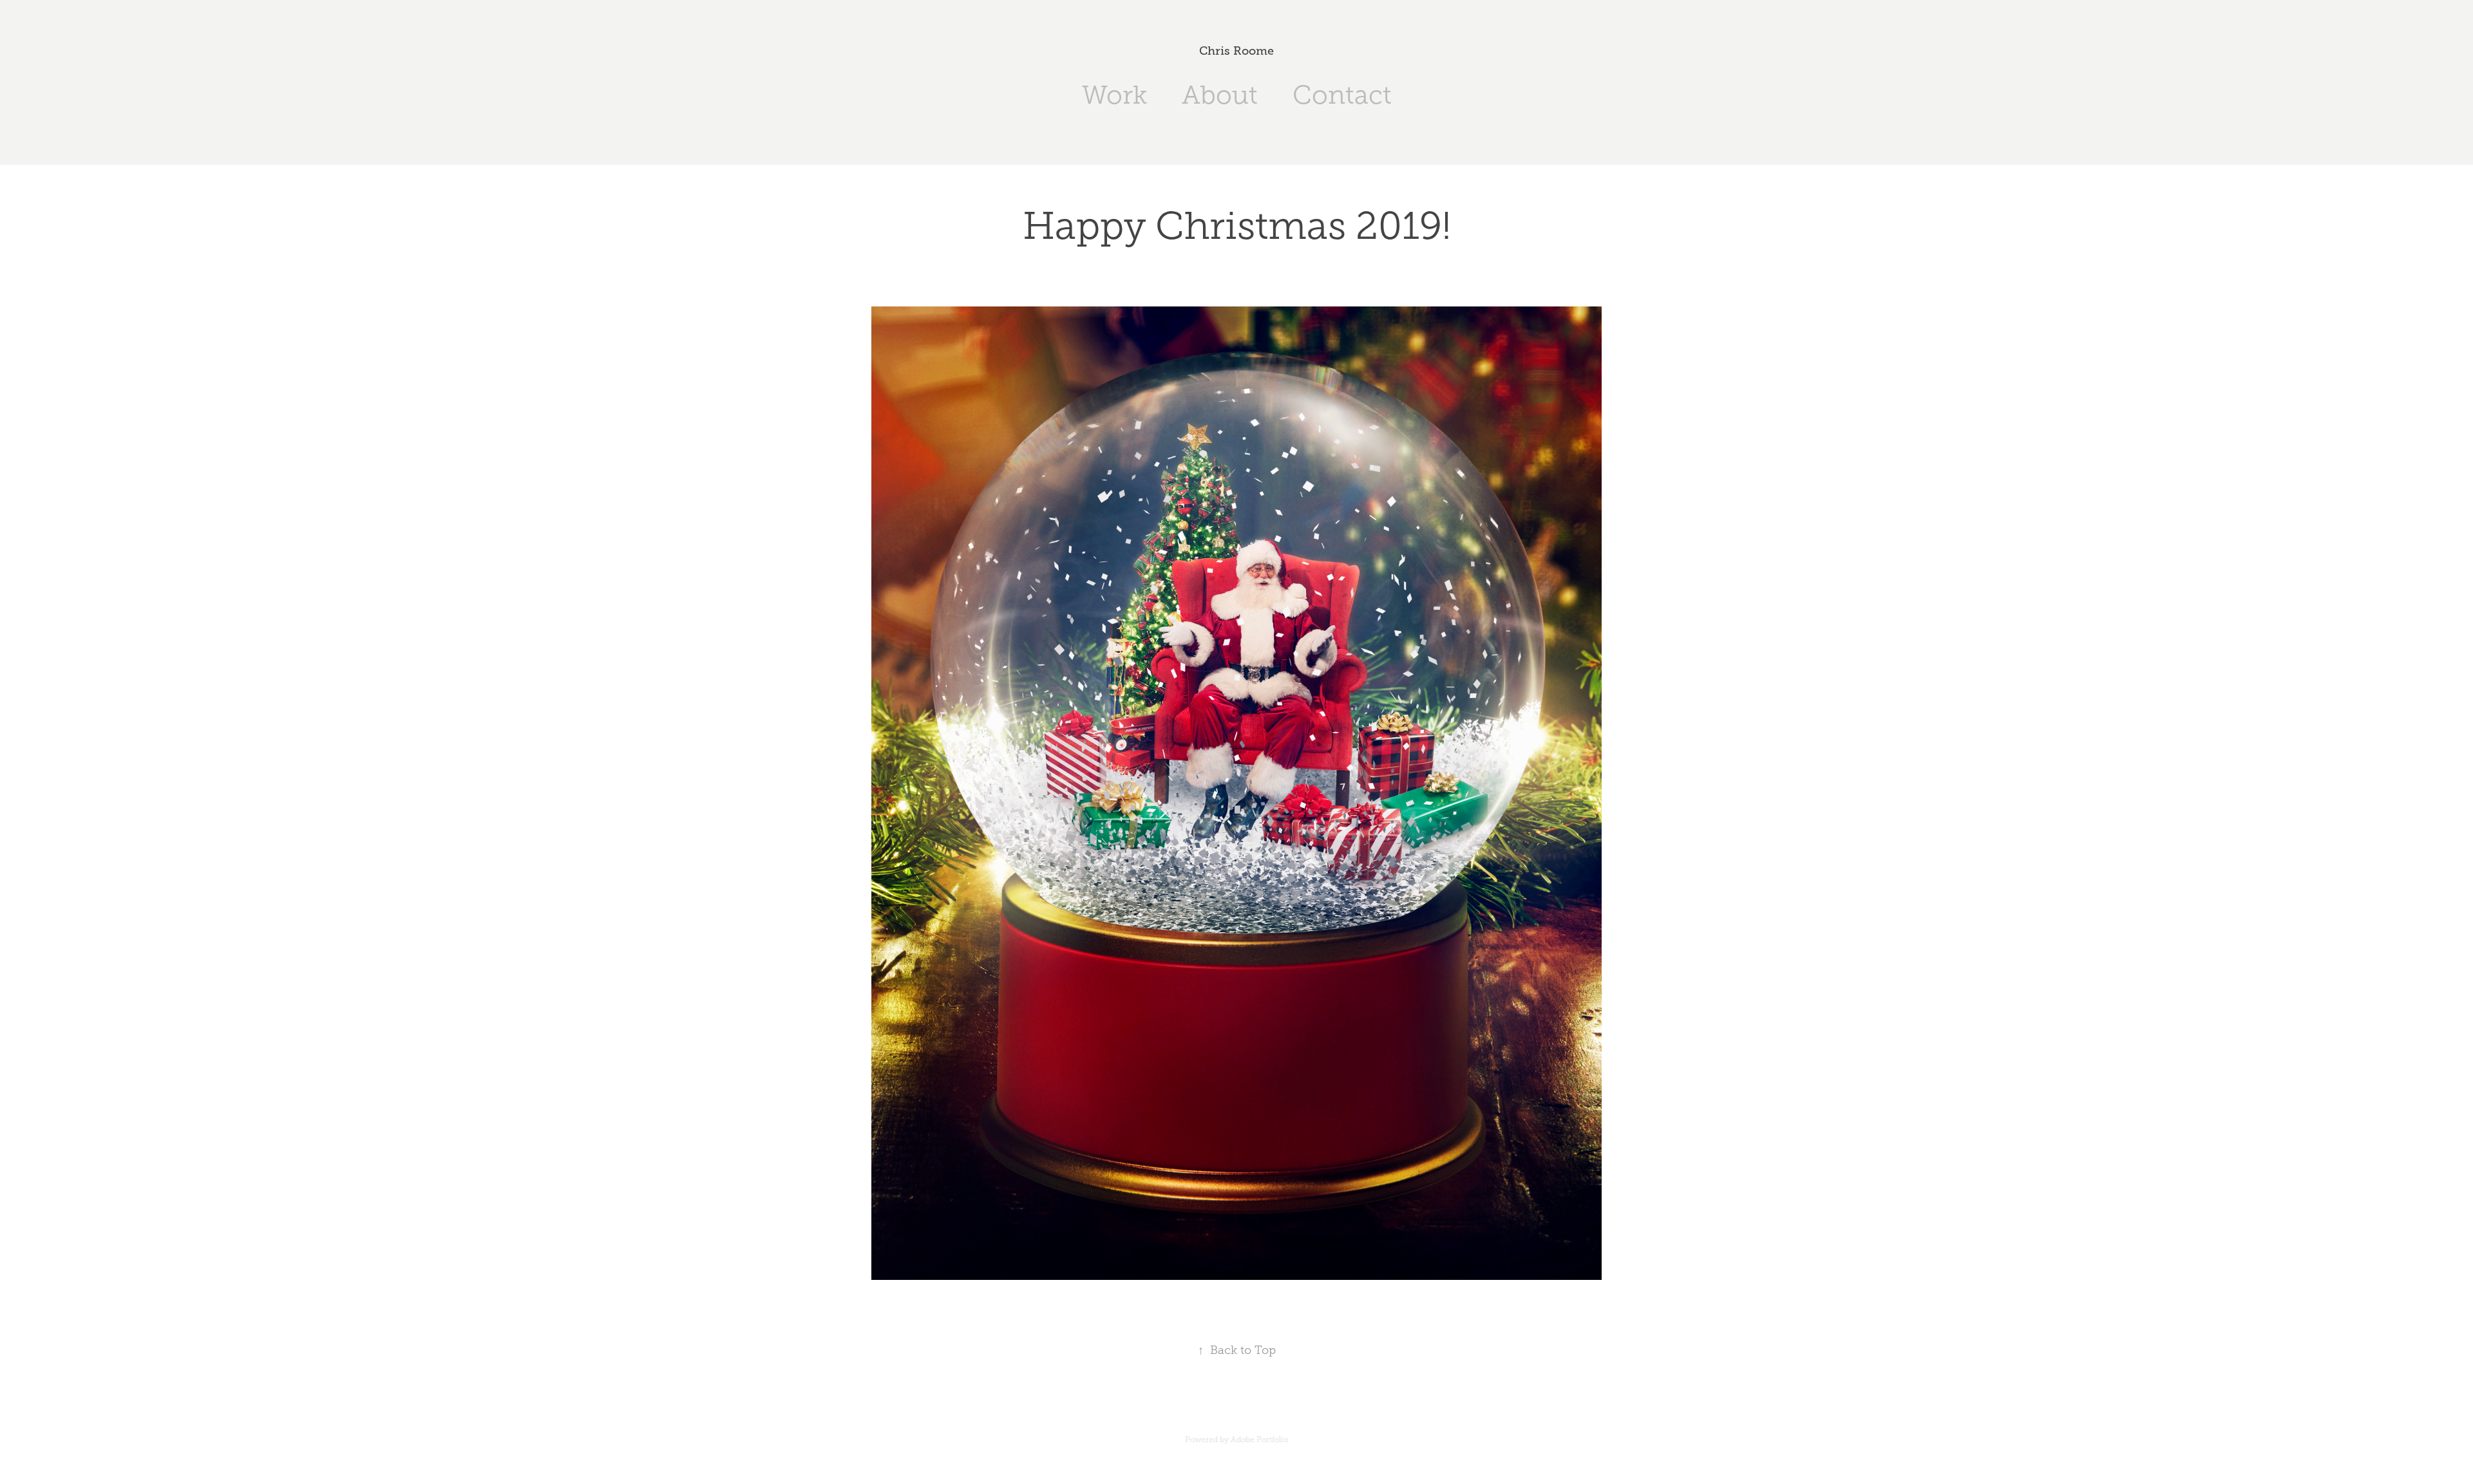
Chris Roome (1236, 51)
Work (1114, 95)
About (1220, 95)
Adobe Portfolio (1259, 1440)
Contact (1342, 95)
